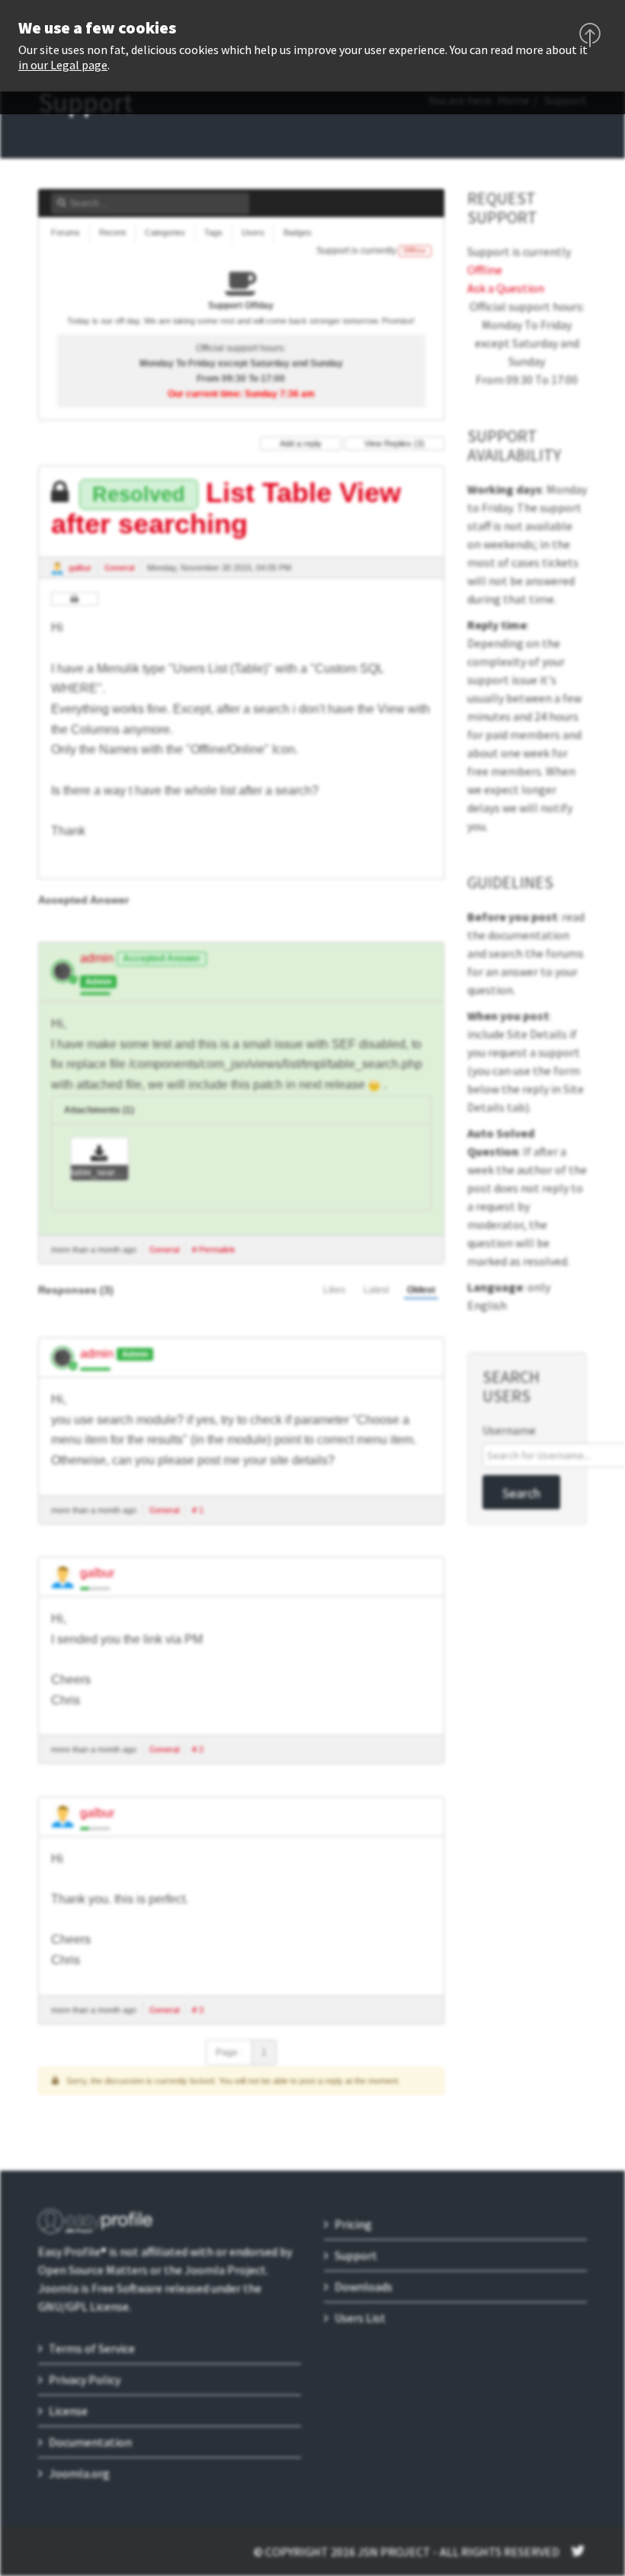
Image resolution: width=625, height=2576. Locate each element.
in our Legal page (63, 65)
